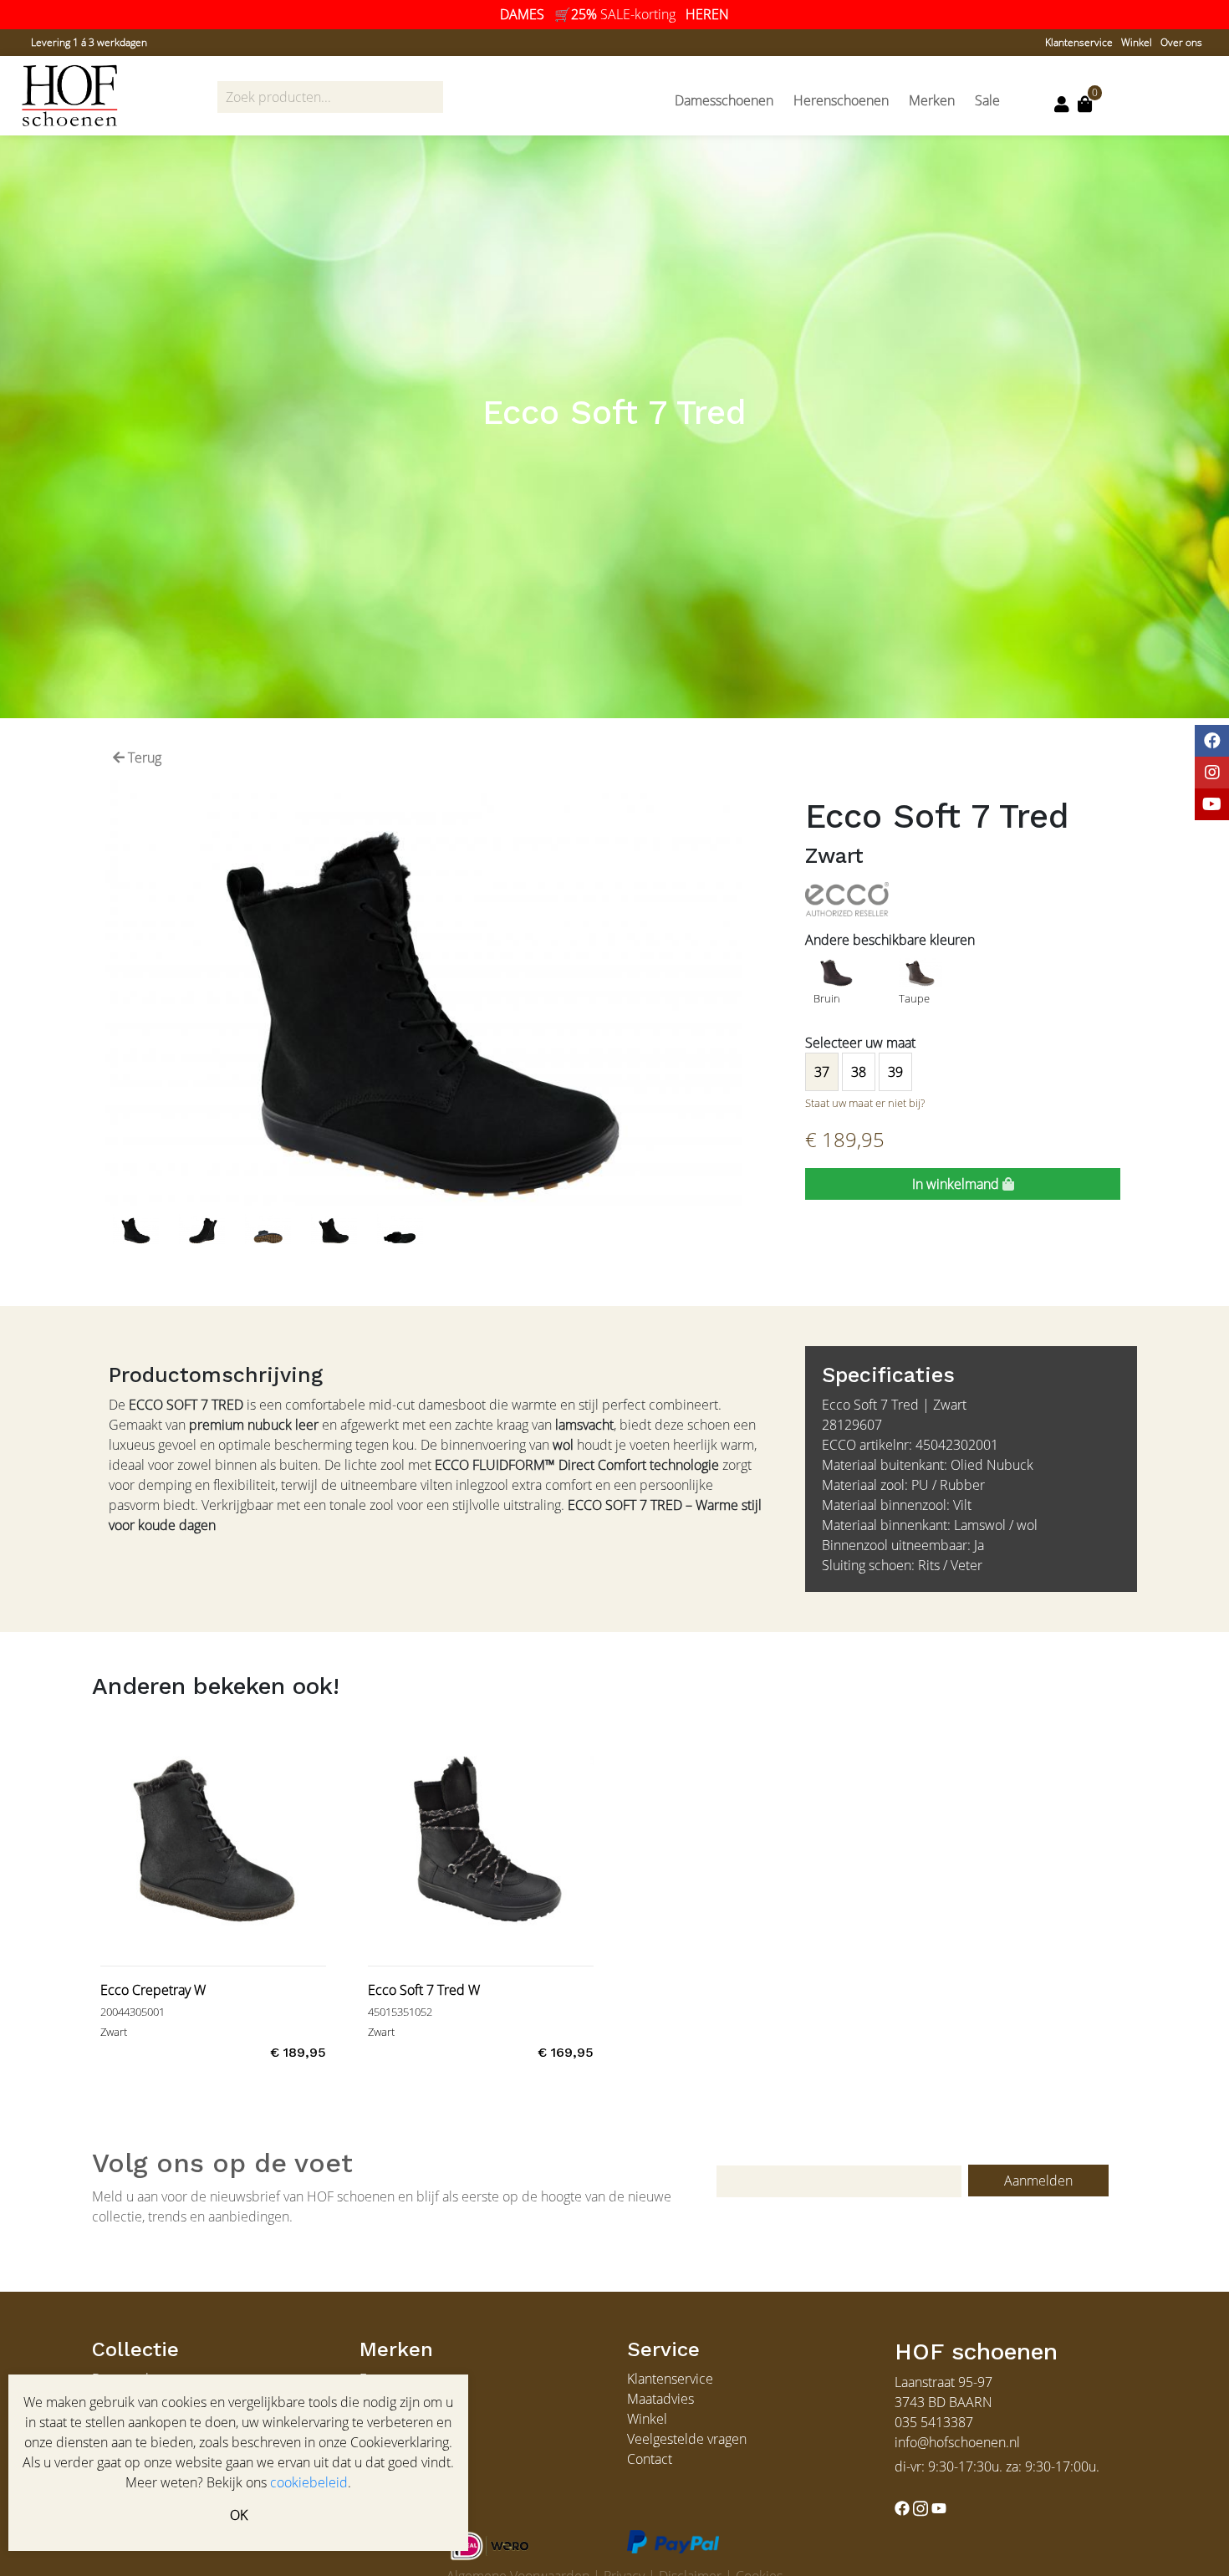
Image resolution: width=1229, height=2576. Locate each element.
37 (822, 1072)
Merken (932, 100)
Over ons (1181, 42)
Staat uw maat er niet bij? (865, 1103)
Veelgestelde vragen (687, 2439)
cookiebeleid (309, 2482)
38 (859, 1072)
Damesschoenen (724, 100)
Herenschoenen (841, 100)
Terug (143, 757)
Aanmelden (1038, 2181)
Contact (650, 2459)
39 (895, 1072)
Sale (987, 100)
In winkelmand (957, 1184)
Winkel (1137, 42)
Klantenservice (1079, 42)
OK (239, 2515)
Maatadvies (660, 2399)
